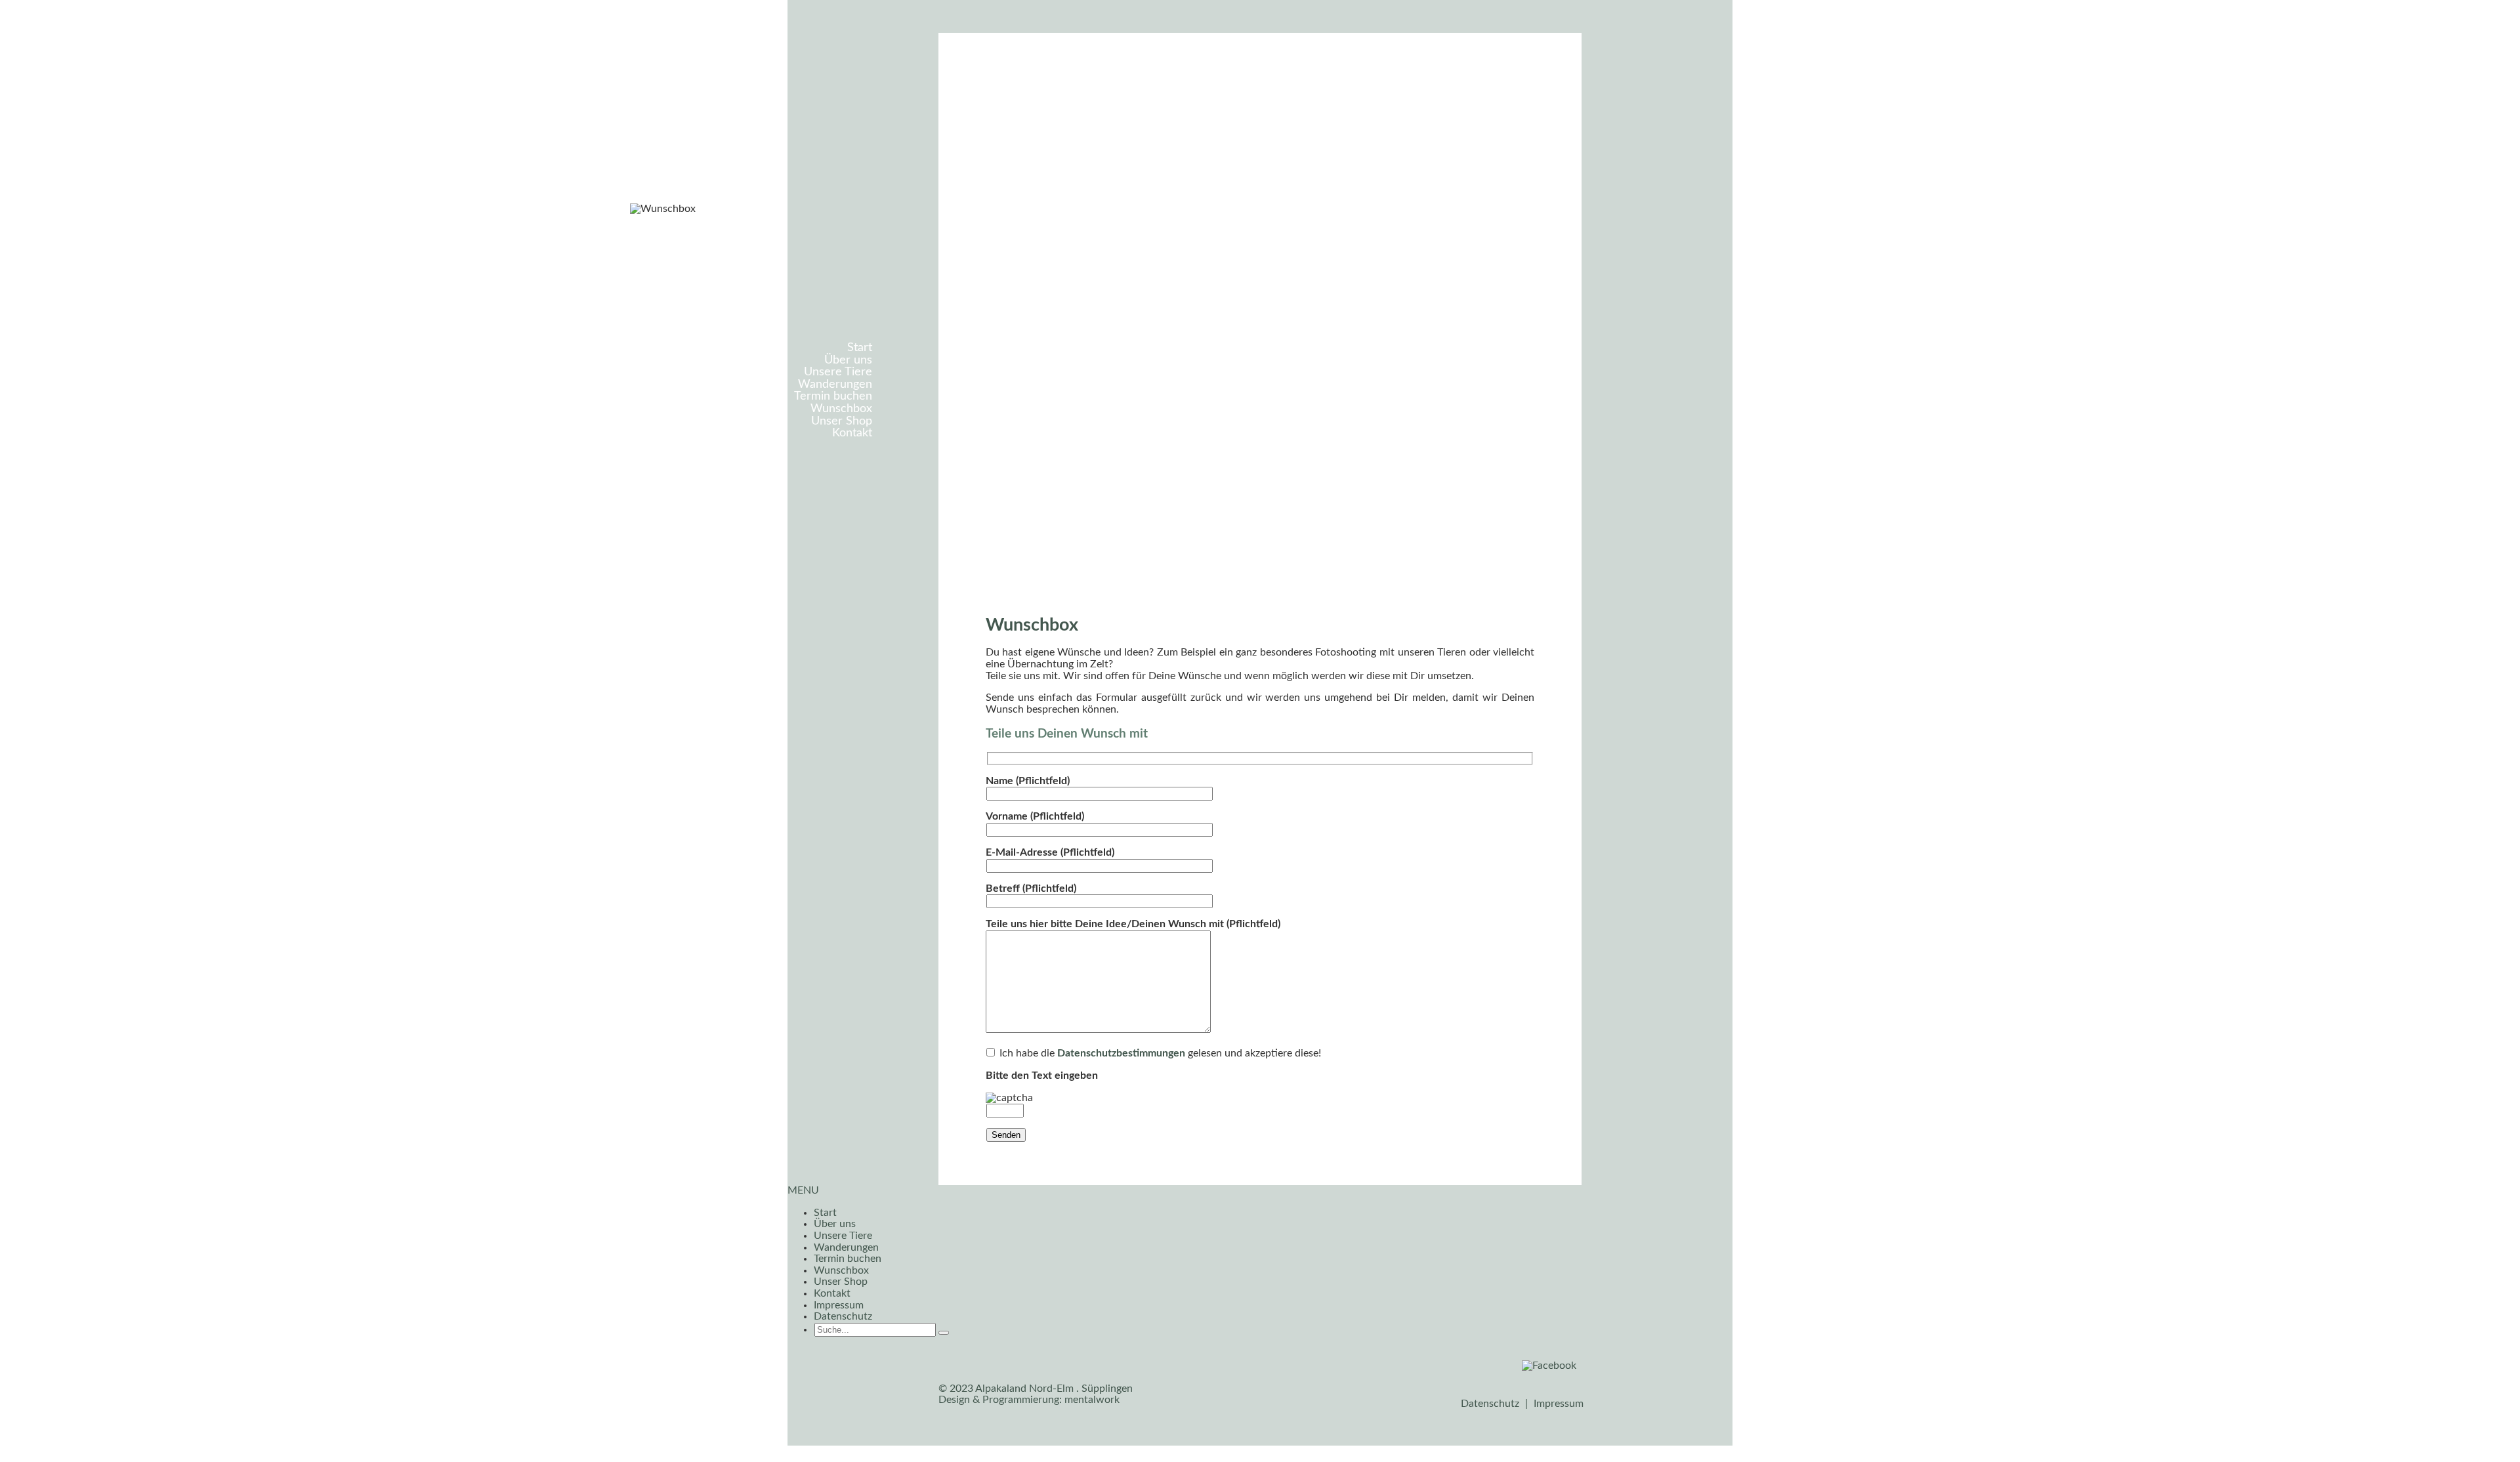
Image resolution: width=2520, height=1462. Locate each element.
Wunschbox (841, 408)
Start (860, 347)
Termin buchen (833, 396)
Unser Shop (842, 421)
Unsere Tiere (838, 372)
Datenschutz (843, 1316)
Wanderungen (835, 384)
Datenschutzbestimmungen (1121, 1053)
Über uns (848, 360)
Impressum (839, 1305)
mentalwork (1092, 1400)
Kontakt (852, 433)
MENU (803, 1190)
